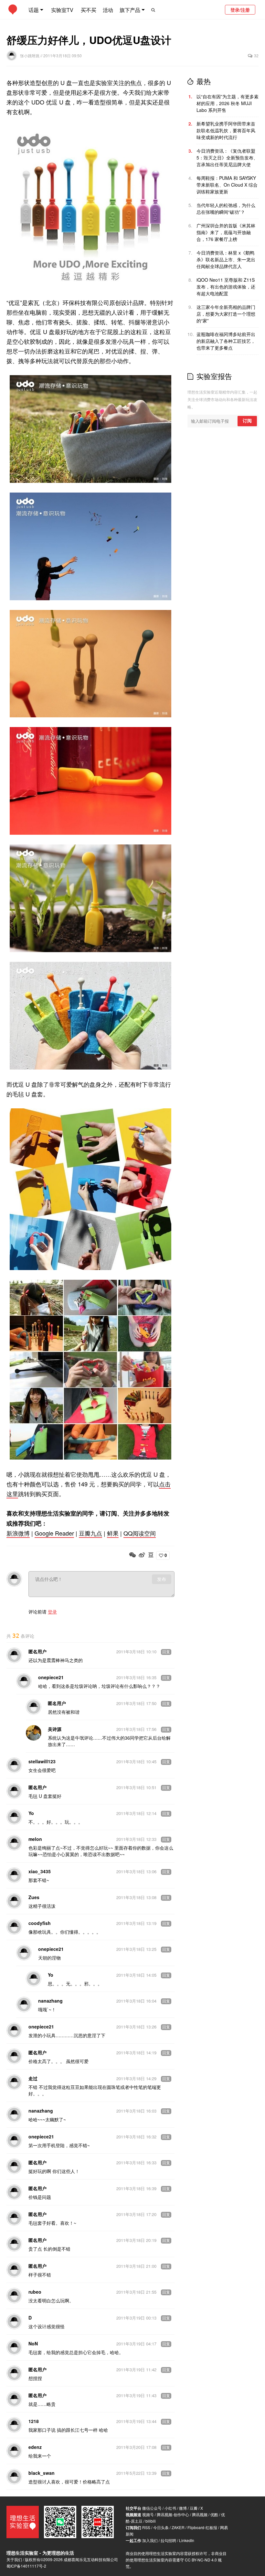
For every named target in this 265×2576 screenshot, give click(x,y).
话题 (34, 10)
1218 (34, 2421)
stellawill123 (42, 1761)
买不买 (89, 10)
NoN (33, 2343)
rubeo (35, 2292)
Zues (34, 1897)
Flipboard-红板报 (202, 2527)
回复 (166, 1652)
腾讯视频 (200, 2514)
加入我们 (150, 2540)
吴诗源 (55, 1729)
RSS (146, 2527)
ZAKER (178, 2527)
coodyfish (40, 1923)
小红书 (170, 2508)
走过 (33, 2078)
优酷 (214, 2514)
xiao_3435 (40, 1871)
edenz (35, 2447)
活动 (108, 10)
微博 (183, 2508)
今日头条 (161, 2527)
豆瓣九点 (90, 1533)
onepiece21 (51, 1677)
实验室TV (62, 10)
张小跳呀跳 (30, 55)
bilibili (151, 2521)
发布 (162, 1579)
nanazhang (50, 2001)
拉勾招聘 (168, 2540)
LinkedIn (187, 2540)
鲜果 (113, 1533)
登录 (52, 1612)
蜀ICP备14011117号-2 (26, 2566)
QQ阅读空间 (140, 1533)
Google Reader (54, 1533)
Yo (31, 1813)
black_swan (42, 2473)
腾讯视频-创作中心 (173, 2514)
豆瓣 (194, 2508)
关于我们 (14, 2559)
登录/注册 (240, 10)
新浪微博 (18, 1533)
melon (35, 1839)
